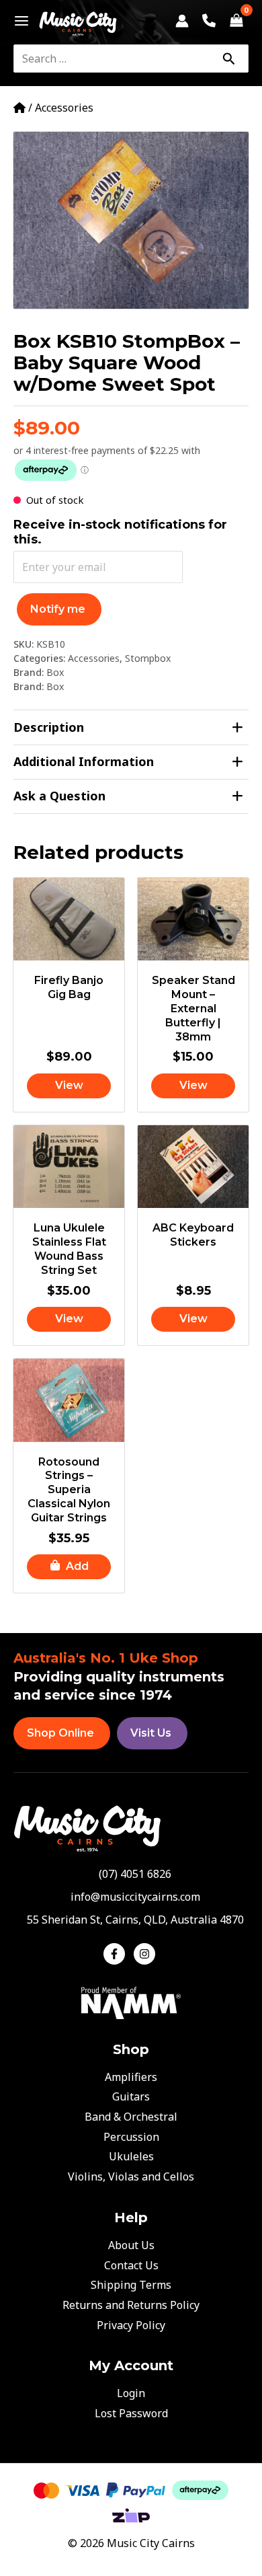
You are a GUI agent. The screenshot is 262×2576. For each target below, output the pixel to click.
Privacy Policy (131, 2325)
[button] (69, 1567)
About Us (131, 2245)
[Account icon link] (182, 21)
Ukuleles (131, 2156)
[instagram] (146, 1954)
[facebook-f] (117, 1954)
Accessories (64, 108)
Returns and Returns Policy (131, 2305)
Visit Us (151, 1733)
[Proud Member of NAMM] (131, 2002)
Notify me (58, 609)
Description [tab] (49, 727)
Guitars (131, 2096)
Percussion (131, 2137)
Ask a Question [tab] (59, 796)
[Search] (228, 59)
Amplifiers (131, 2077)
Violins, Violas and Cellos (131, 2176)
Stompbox (148, 658)
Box (55, 672)
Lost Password (131, 2413)
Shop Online (60, 1733)
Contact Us (131, 2265)
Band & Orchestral (131, 2117)
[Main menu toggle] (18, 21)
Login (131, 2393)
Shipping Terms (131, 2285)
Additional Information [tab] (84, 761)
